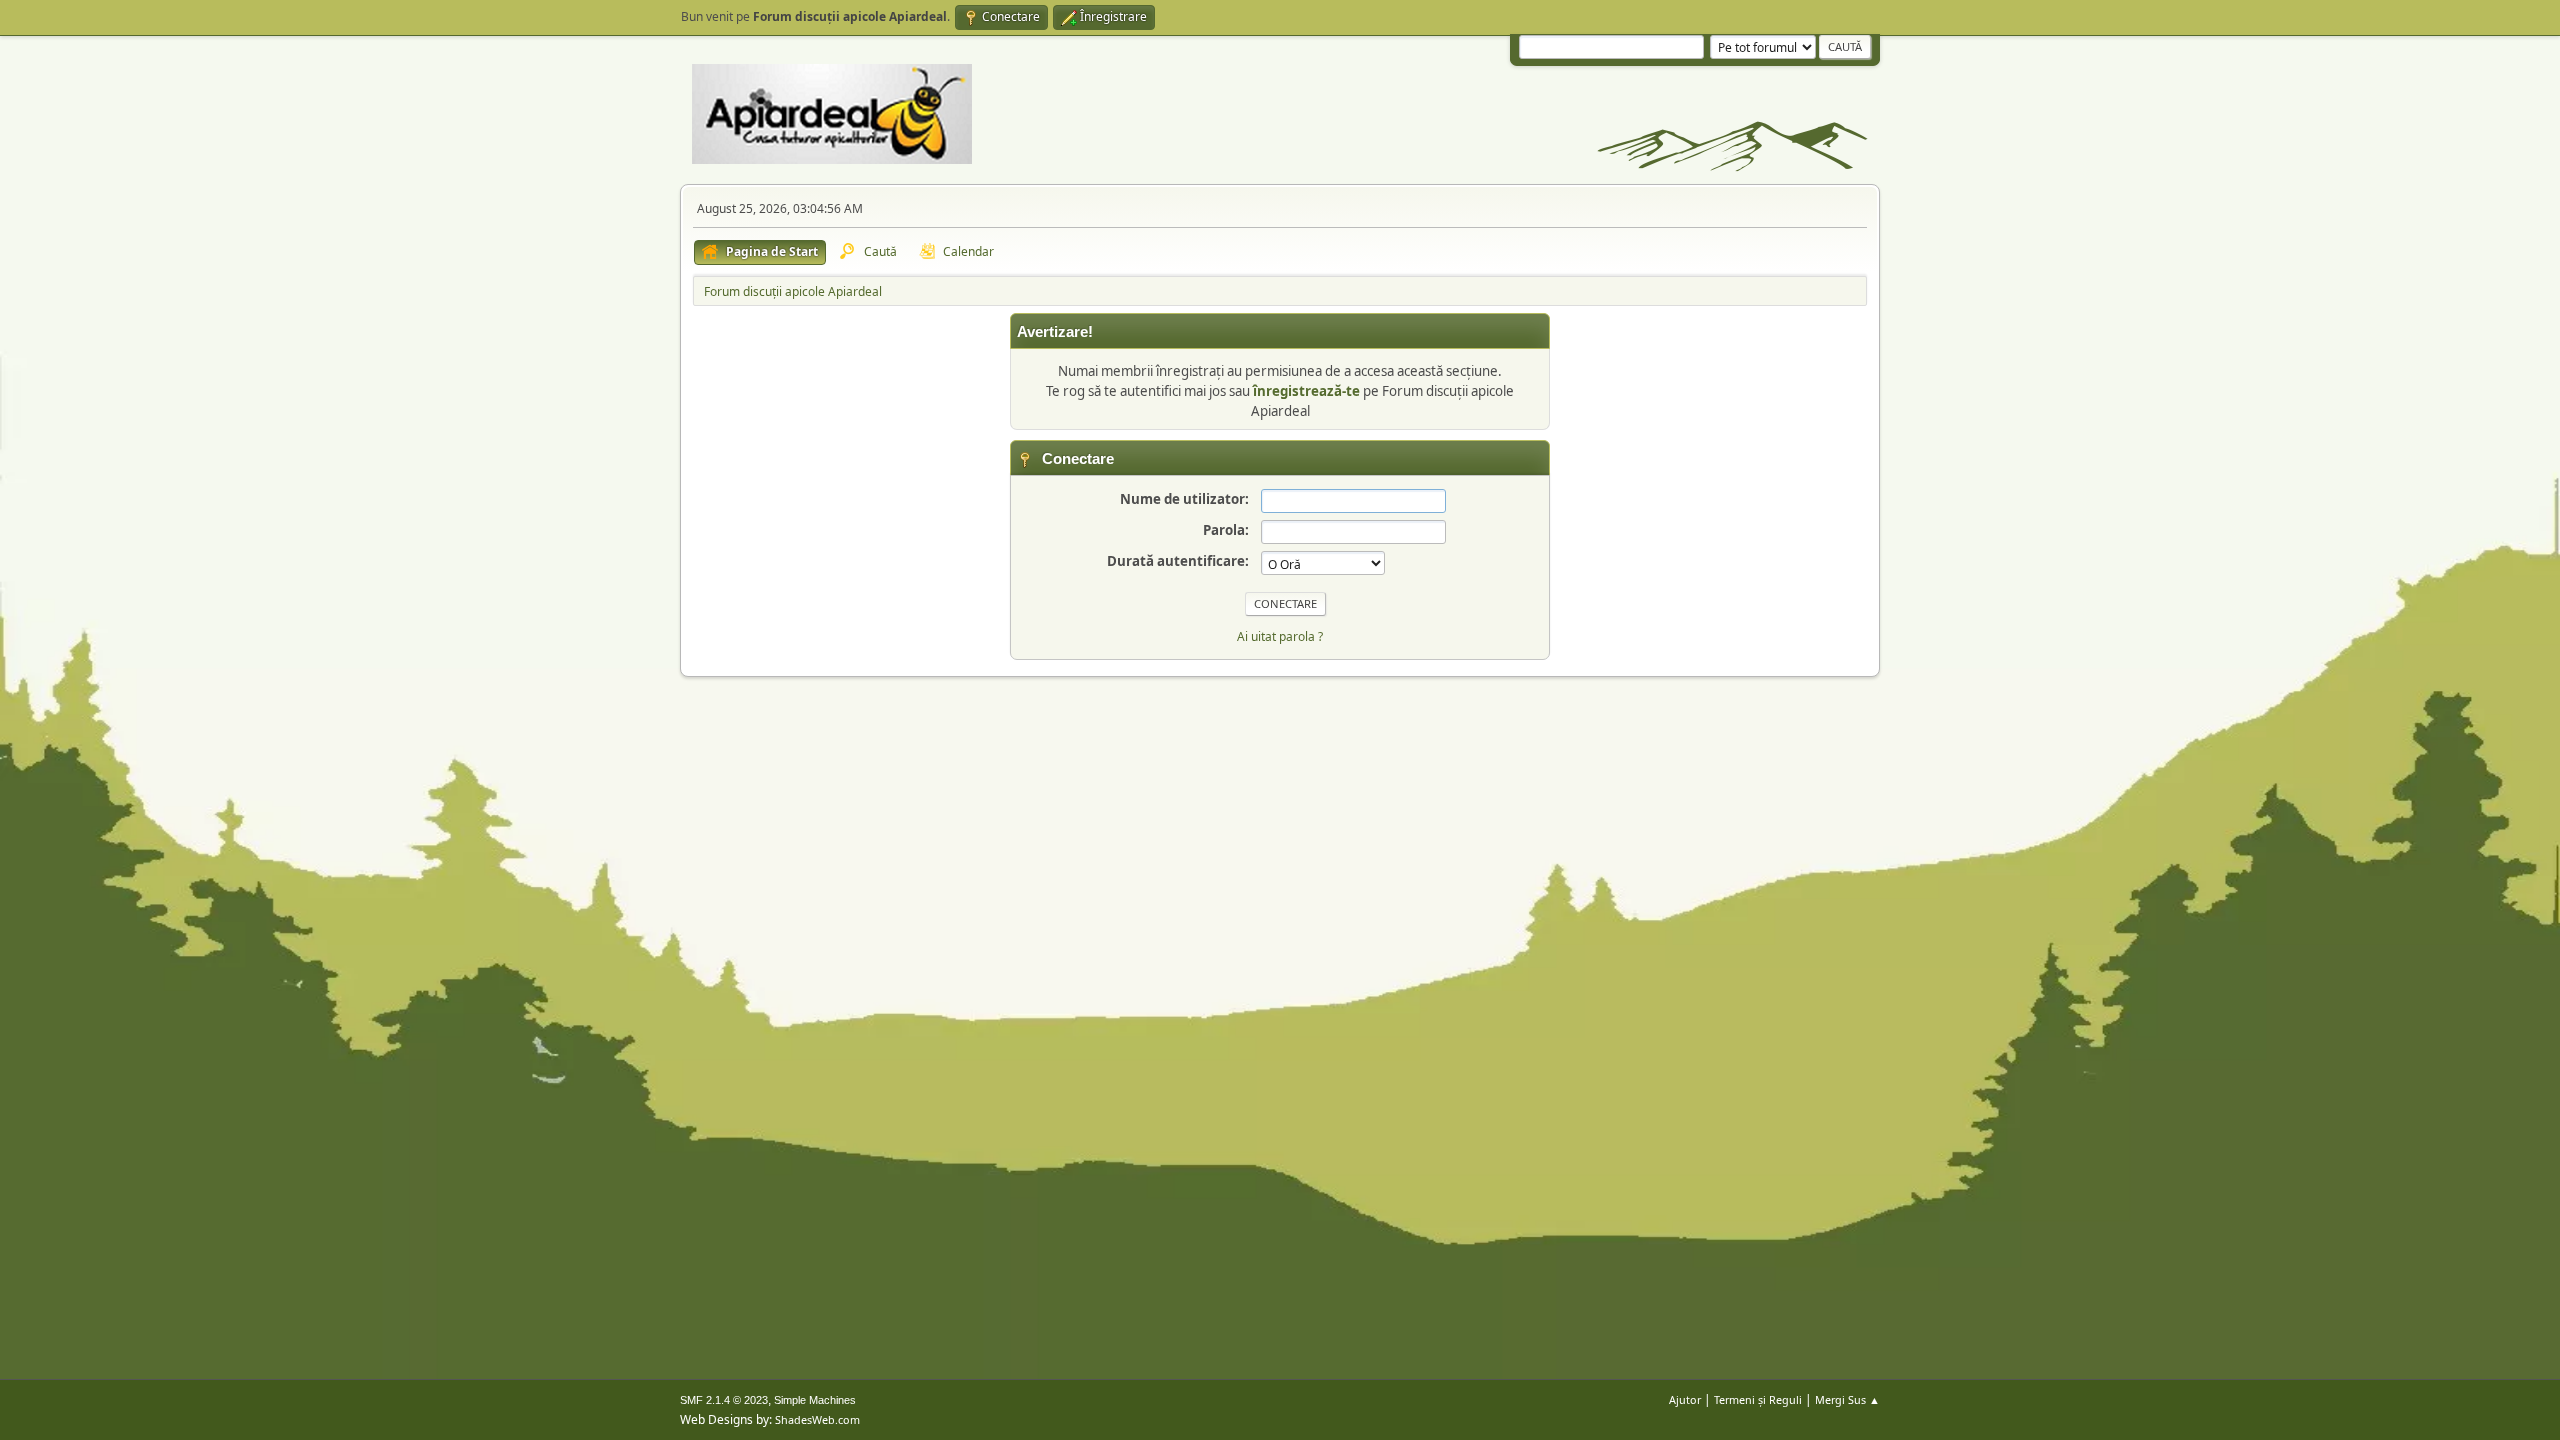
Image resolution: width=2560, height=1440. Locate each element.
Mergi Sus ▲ (1847, 1399)
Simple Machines (815, 1400)
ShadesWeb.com (817, 1419)
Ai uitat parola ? (1280, 636)
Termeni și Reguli (1758, 1399)
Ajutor (1685, 1399)
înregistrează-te (1306, 391)
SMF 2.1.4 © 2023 (724, 1400)
